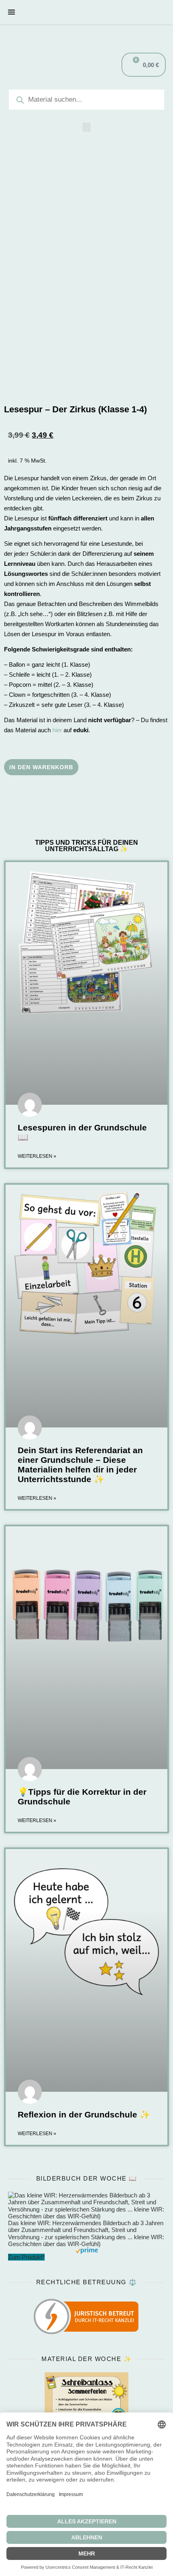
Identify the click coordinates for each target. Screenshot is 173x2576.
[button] (86, 127)
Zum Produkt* (26, 2257)
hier (57, 730)
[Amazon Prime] (86, 2250)
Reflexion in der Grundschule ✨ (84, 2114)
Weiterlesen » (37, 1156)
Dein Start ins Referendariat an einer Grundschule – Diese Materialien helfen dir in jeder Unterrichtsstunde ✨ (80, 1465)
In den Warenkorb (41, 767)
